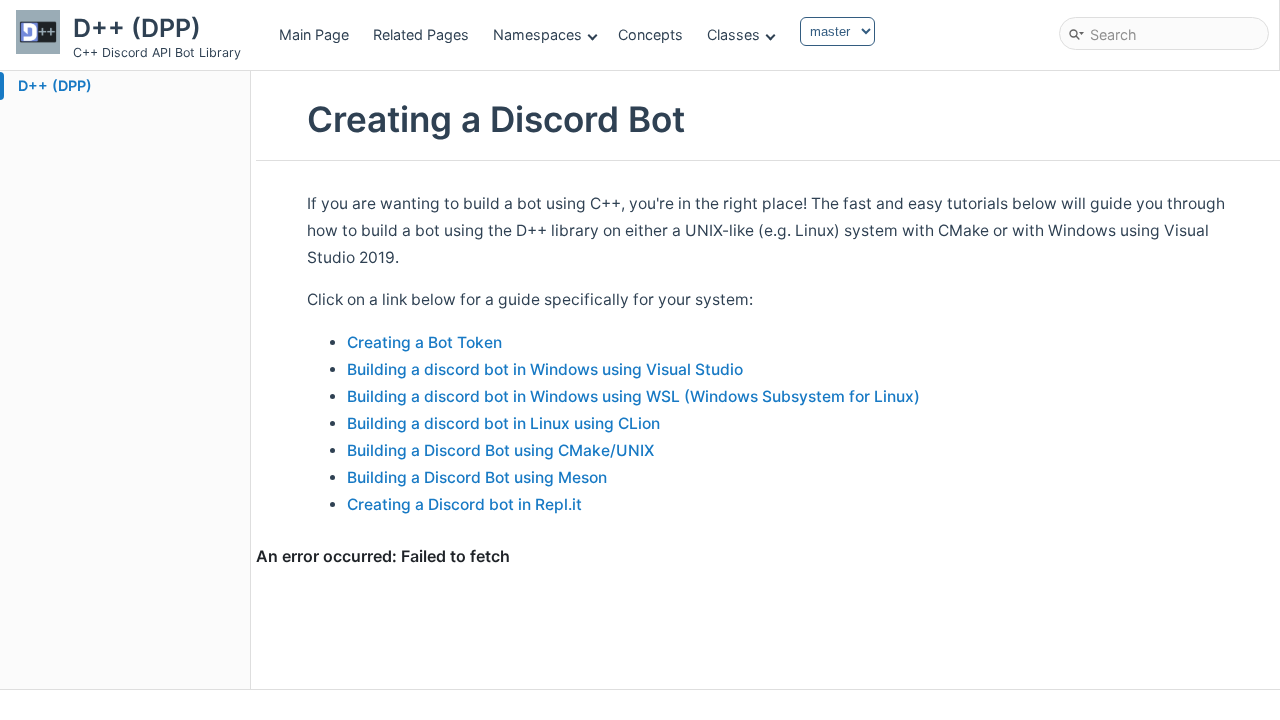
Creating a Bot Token (424, 342)
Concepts (650, 34)
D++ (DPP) (55, 85)
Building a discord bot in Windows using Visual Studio (545, 369)
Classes (733, 34)
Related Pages (421, 34)
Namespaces (537, 34)
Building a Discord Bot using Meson (477, 477)
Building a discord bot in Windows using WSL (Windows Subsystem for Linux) (633, 396)
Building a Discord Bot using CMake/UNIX (500, 450)
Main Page (314, 34)
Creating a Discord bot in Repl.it (464, 504)
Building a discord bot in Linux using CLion (503, 423)
